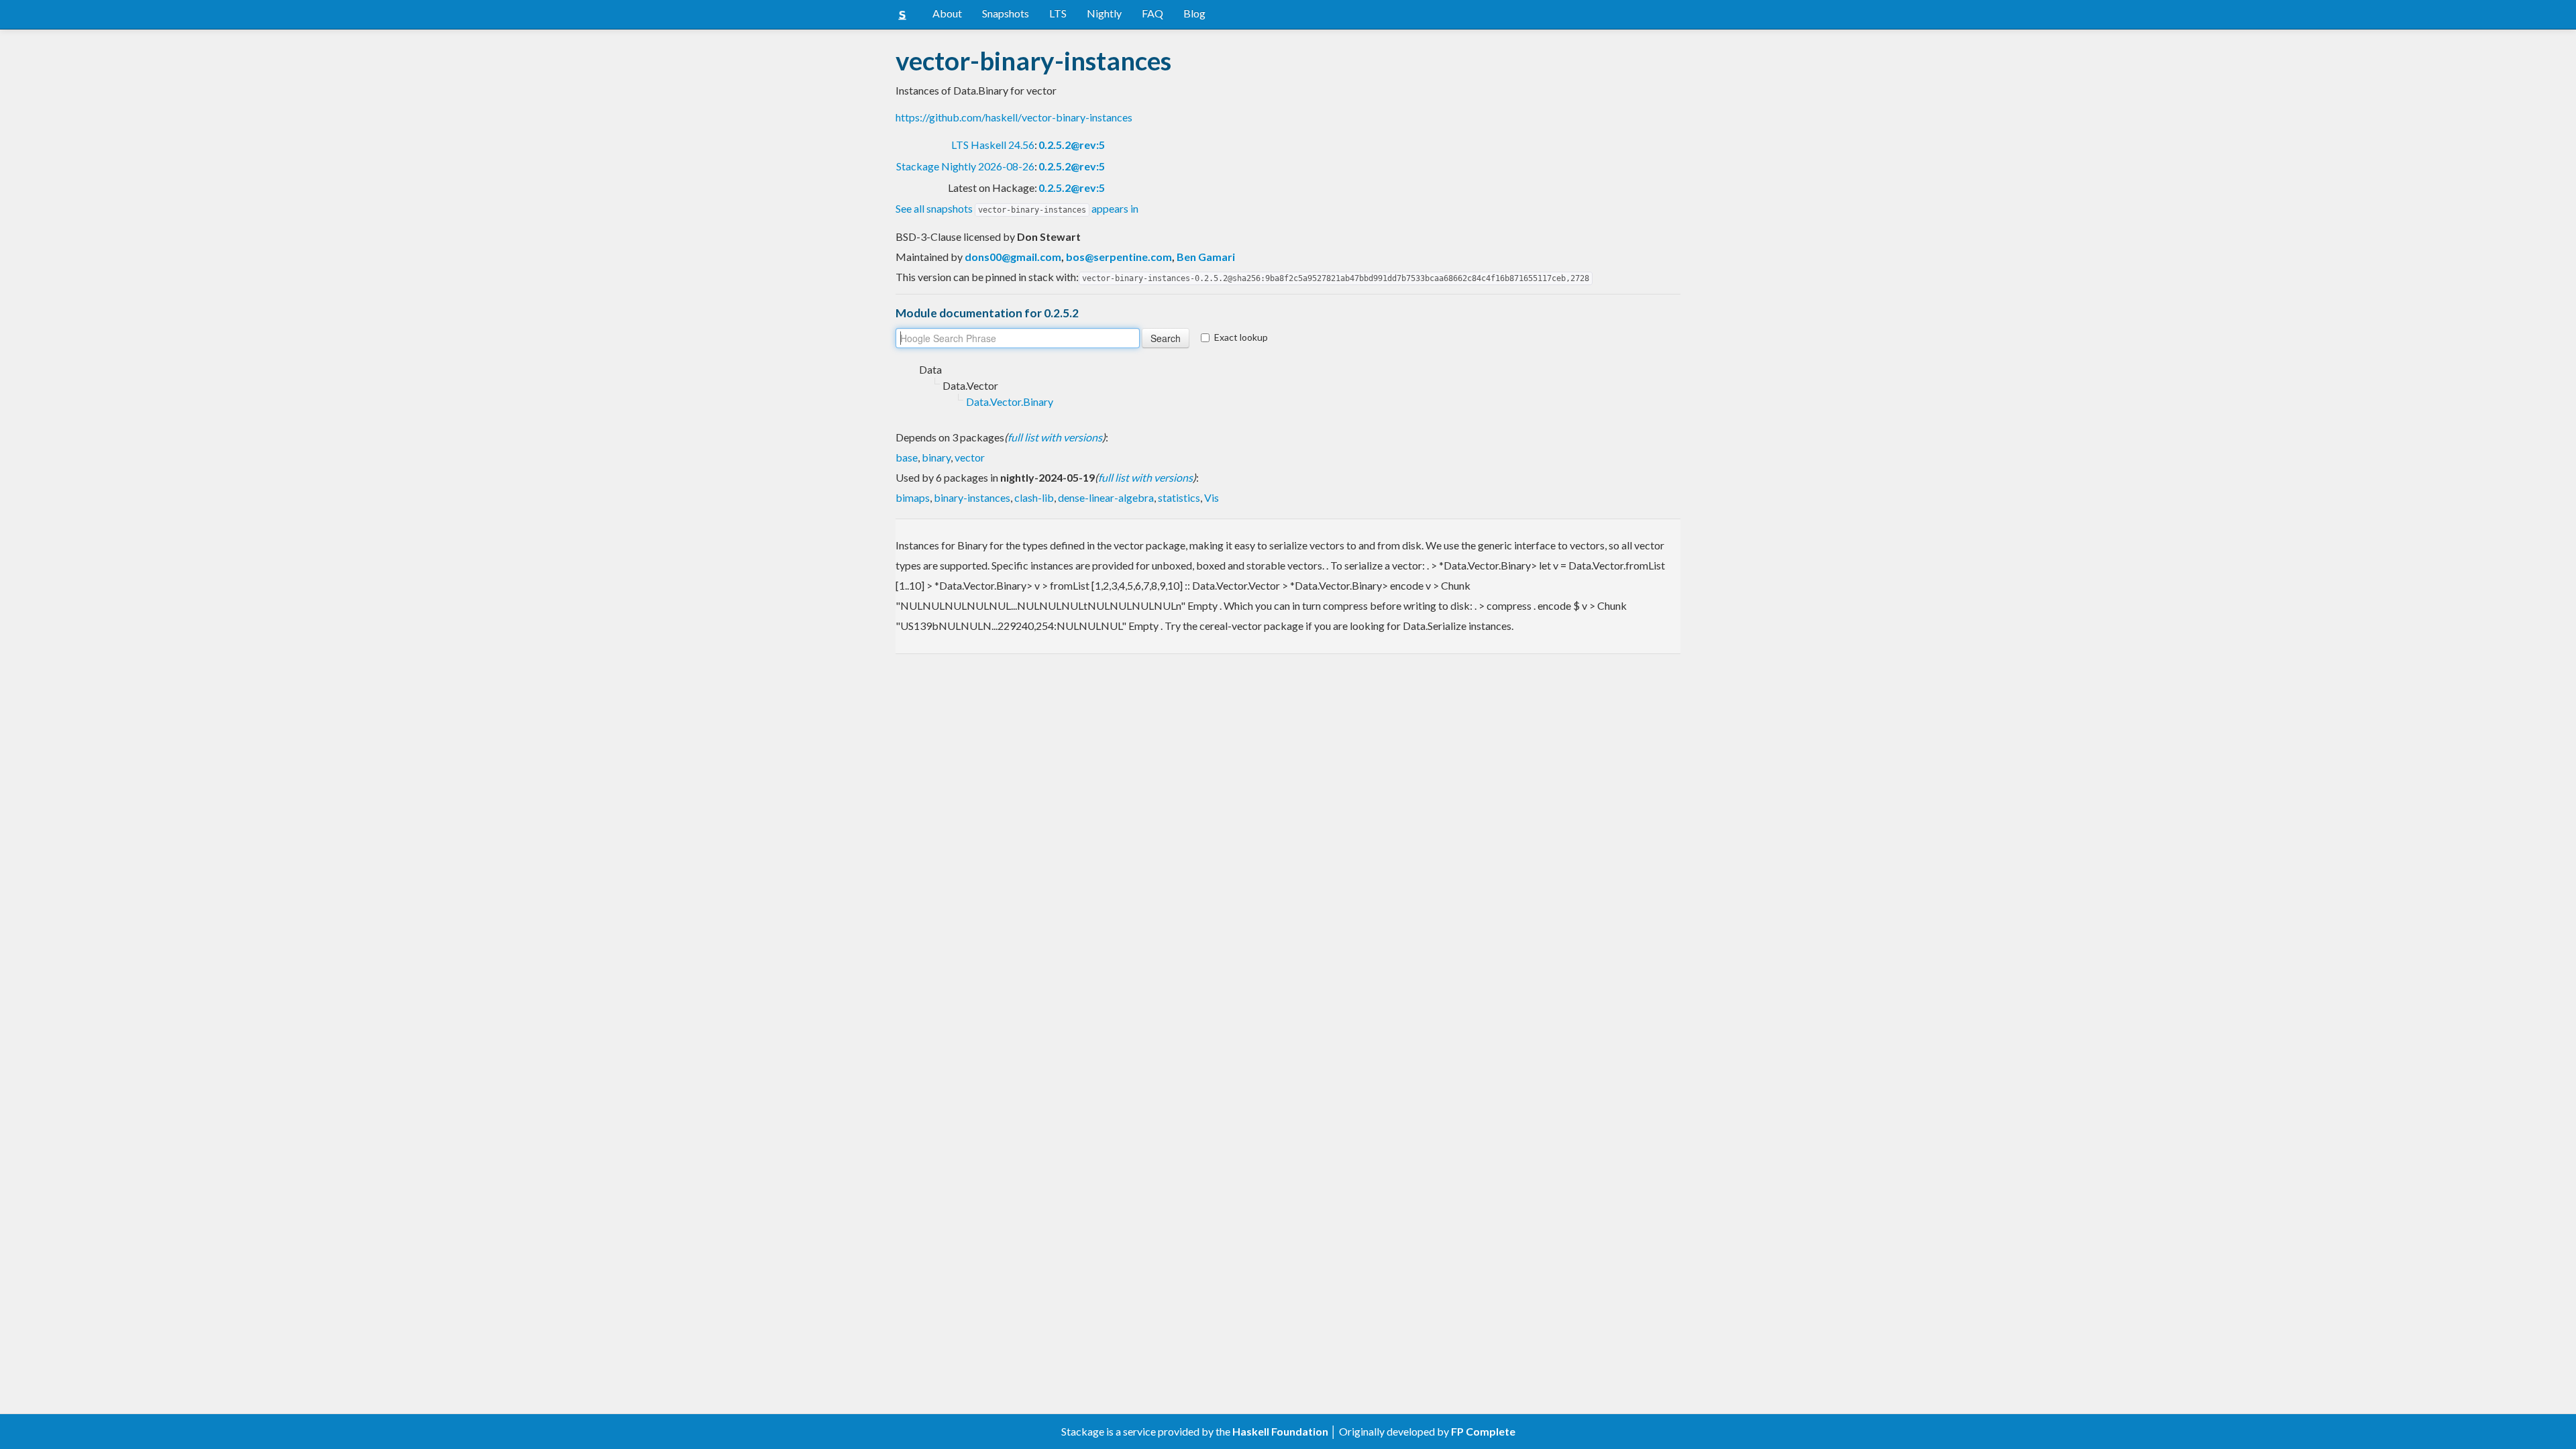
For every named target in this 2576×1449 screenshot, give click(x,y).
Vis (1212, 497)
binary (936, 457)
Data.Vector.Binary (1010, 401)
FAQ (1152, 13)
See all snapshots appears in (1017, 208)
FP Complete (1483, 1431)
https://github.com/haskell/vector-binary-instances (1014, 117)
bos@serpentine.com (1119, 257)
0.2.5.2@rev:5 (1072, 145)
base (907, 457)
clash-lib (1034, 497)
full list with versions (1055, 437)
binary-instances (972, 497)
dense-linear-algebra (1106, 497)
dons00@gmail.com (1013, 257)
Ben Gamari (1206, 257)
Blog (1194, 13)
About (947, 13)
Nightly (1104, 13)
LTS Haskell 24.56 (993, 145)
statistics (1179, 497)
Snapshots (1006, 13)
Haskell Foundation (1280, 1431)
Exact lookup (1241, 337)
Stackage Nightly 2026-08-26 (965, 166)
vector (970, 457)
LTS (1058, 13)
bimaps (913, 497)
